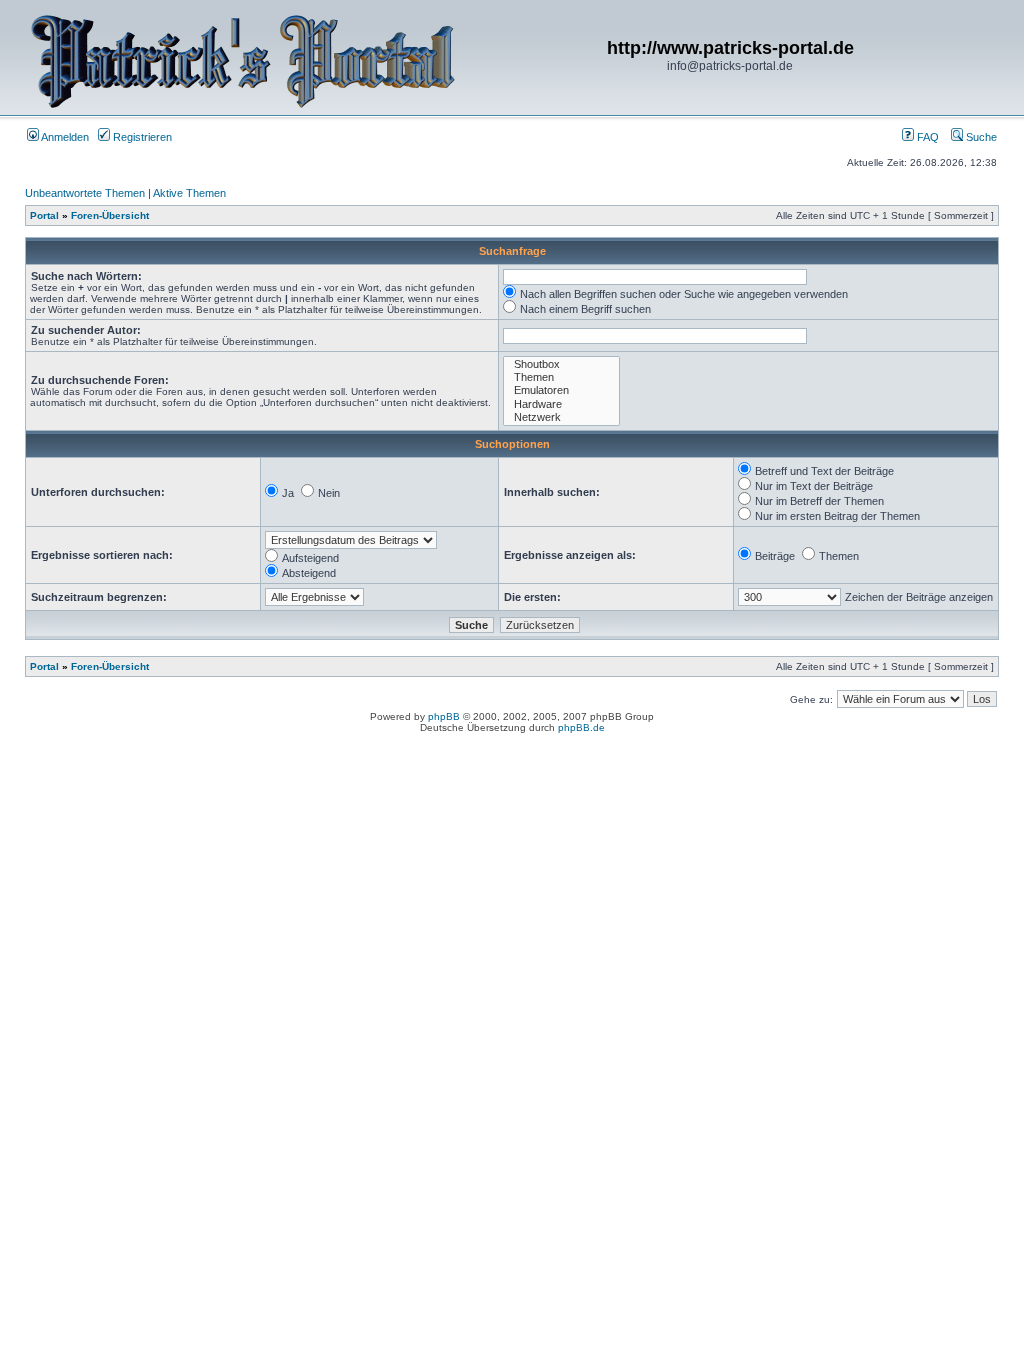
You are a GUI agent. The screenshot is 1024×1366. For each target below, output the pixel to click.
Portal (44, 215)
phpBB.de (581, 727)
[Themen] (561, 377)
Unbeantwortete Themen (85, 193)
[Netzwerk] (561, 417)
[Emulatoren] (561, 390)
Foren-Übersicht (110, 215)
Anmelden (64, 137)
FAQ (926, 137)
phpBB (444, 716)
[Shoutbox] (561, 364)
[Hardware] (561, 404)
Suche (980, 137)
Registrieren (141, 137)
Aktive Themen (189, 193)
